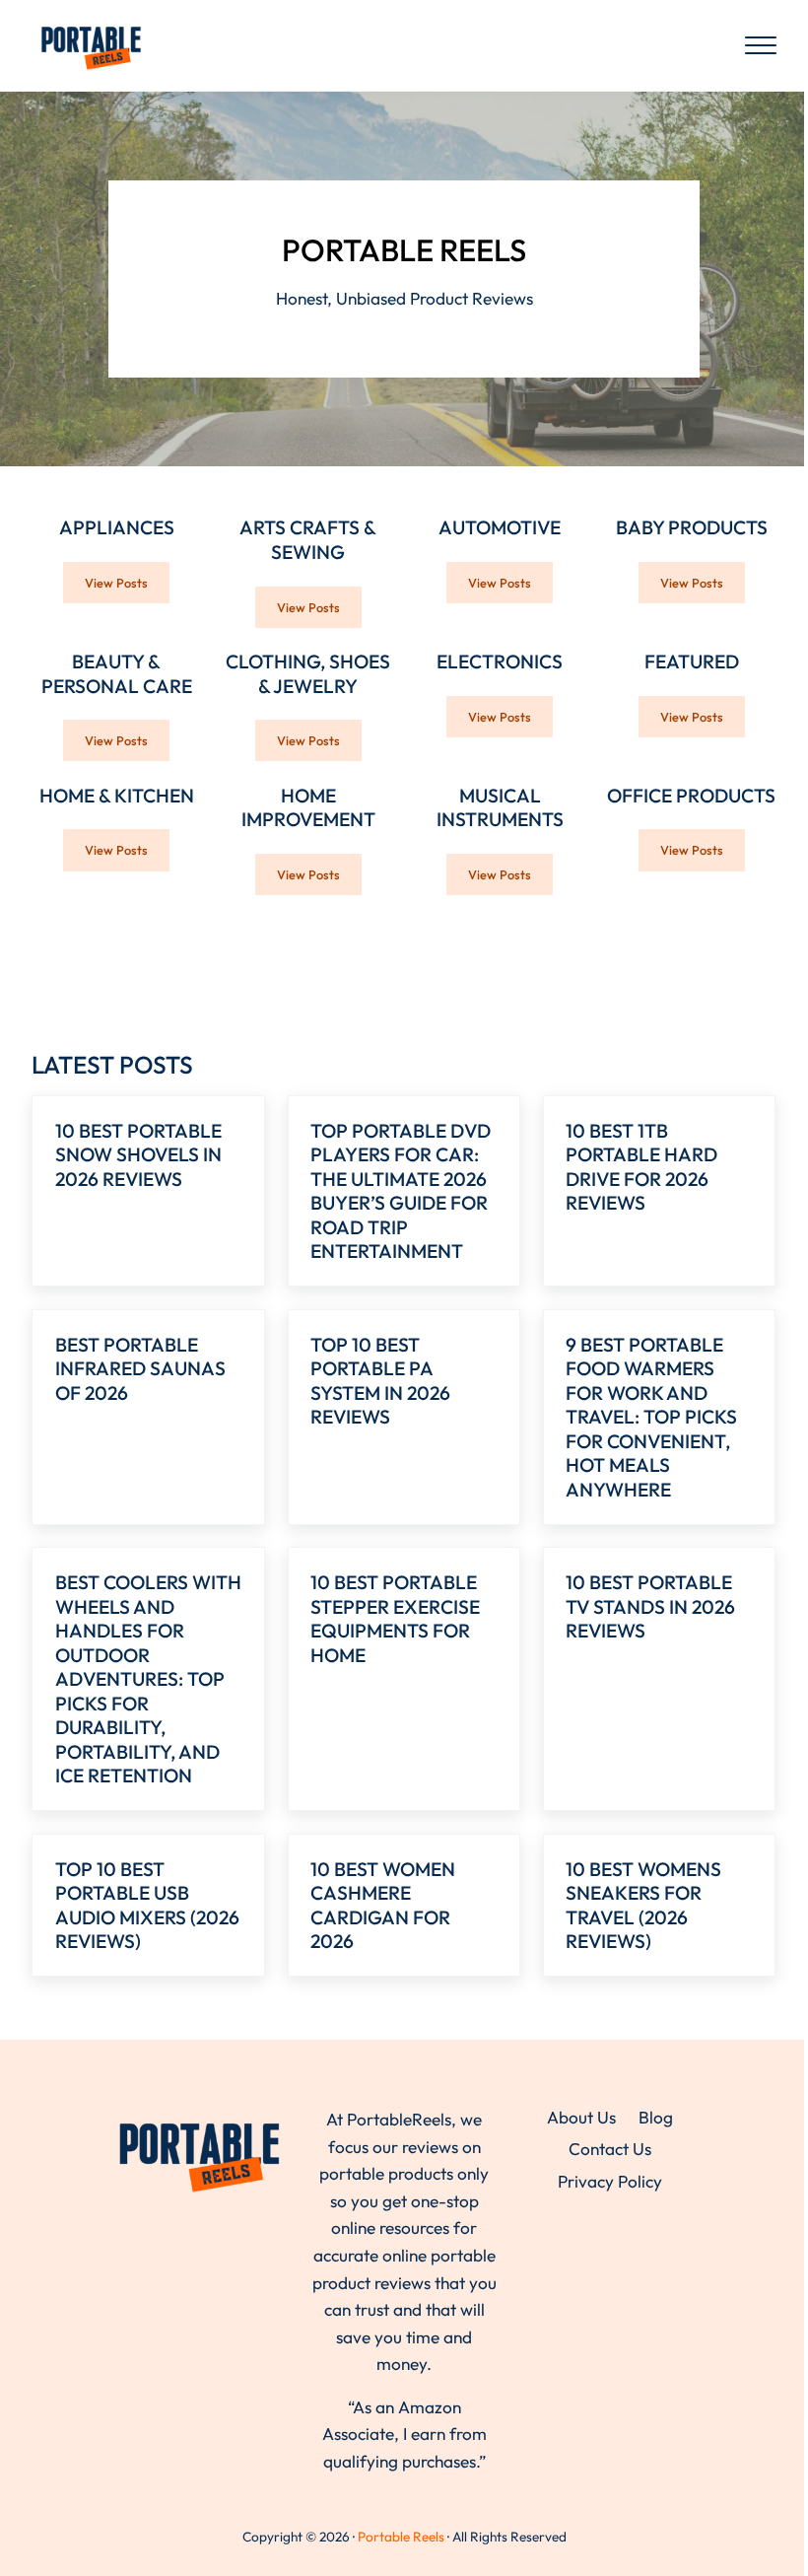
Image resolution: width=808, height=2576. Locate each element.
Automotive (500, 527)
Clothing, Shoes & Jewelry (308, 674)
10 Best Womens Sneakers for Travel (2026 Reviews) (643, 1906)
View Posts (127, 586)
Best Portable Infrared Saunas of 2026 (140, 1369)
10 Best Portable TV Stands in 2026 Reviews (650, 1606)
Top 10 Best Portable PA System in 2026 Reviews (380, 1381)
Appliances (117, 527)
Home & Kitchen (117, 796)
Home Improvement (308, 808)
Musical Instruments (500, 808)
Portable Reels (401, 2537)
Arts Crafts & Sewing (308, 540)
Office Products (691, 796)
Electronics (500, 661)
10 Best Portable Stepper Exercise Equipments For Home (395, 1619)
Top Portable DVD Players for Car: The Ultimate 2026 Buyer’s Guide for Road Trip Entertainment (401, 1191)
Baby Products (692, 527)
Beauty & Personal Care (117, 674)
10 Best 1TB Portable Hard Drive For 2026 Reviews (641, 1167)
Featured (692, 661)
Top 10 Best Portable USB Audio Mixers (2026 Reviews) (147, 1906)
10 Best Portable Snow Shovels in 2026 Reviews (138, 1155)
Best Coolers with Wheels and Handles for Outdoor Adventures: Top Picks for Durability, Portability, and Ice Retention (148, 1679)
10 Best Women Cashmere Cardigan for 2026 (383, 1906)
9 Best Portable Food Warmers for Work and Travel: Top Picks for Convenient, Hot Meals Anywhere (651, 1417)
